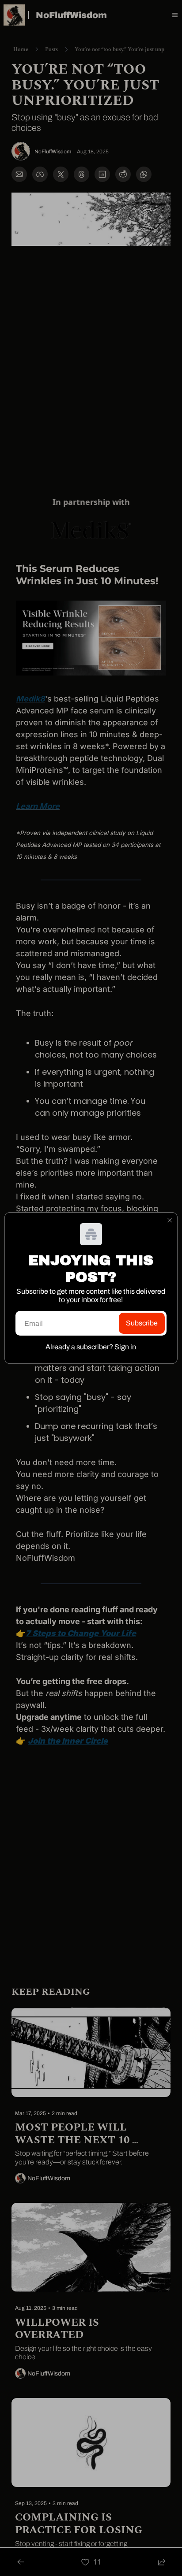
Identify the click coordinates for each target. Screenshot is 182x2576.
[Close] (170, 1220)
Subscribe (142, 1323)
